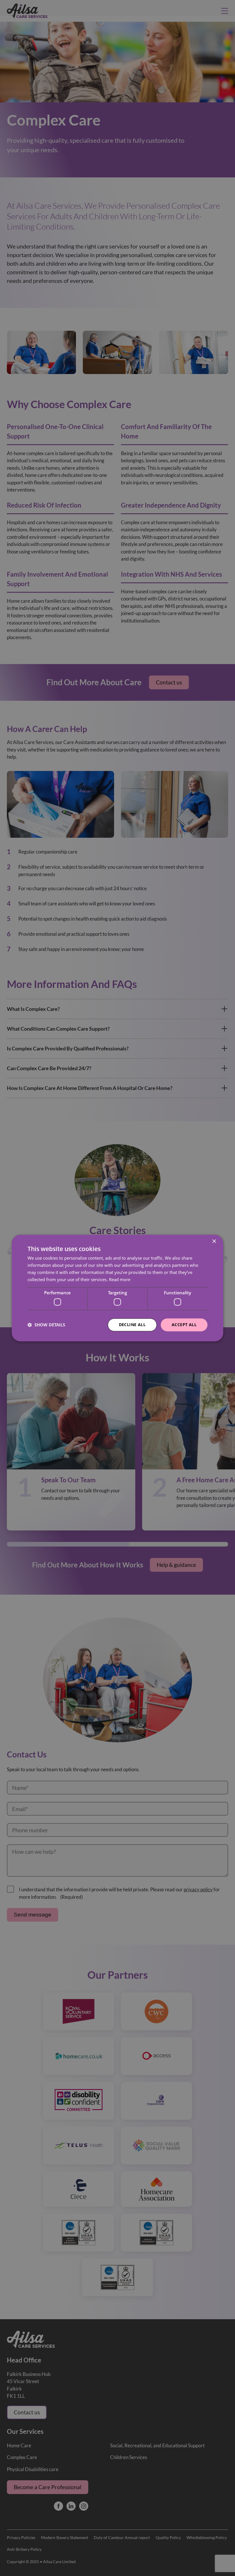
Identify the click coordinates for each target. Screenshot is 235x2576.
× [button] (214, 1241)
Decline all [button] (132, 1325)
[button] (46, 1325)
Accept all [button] (184, 1325)
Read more (120, 1279)
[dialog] (117, 1288)
